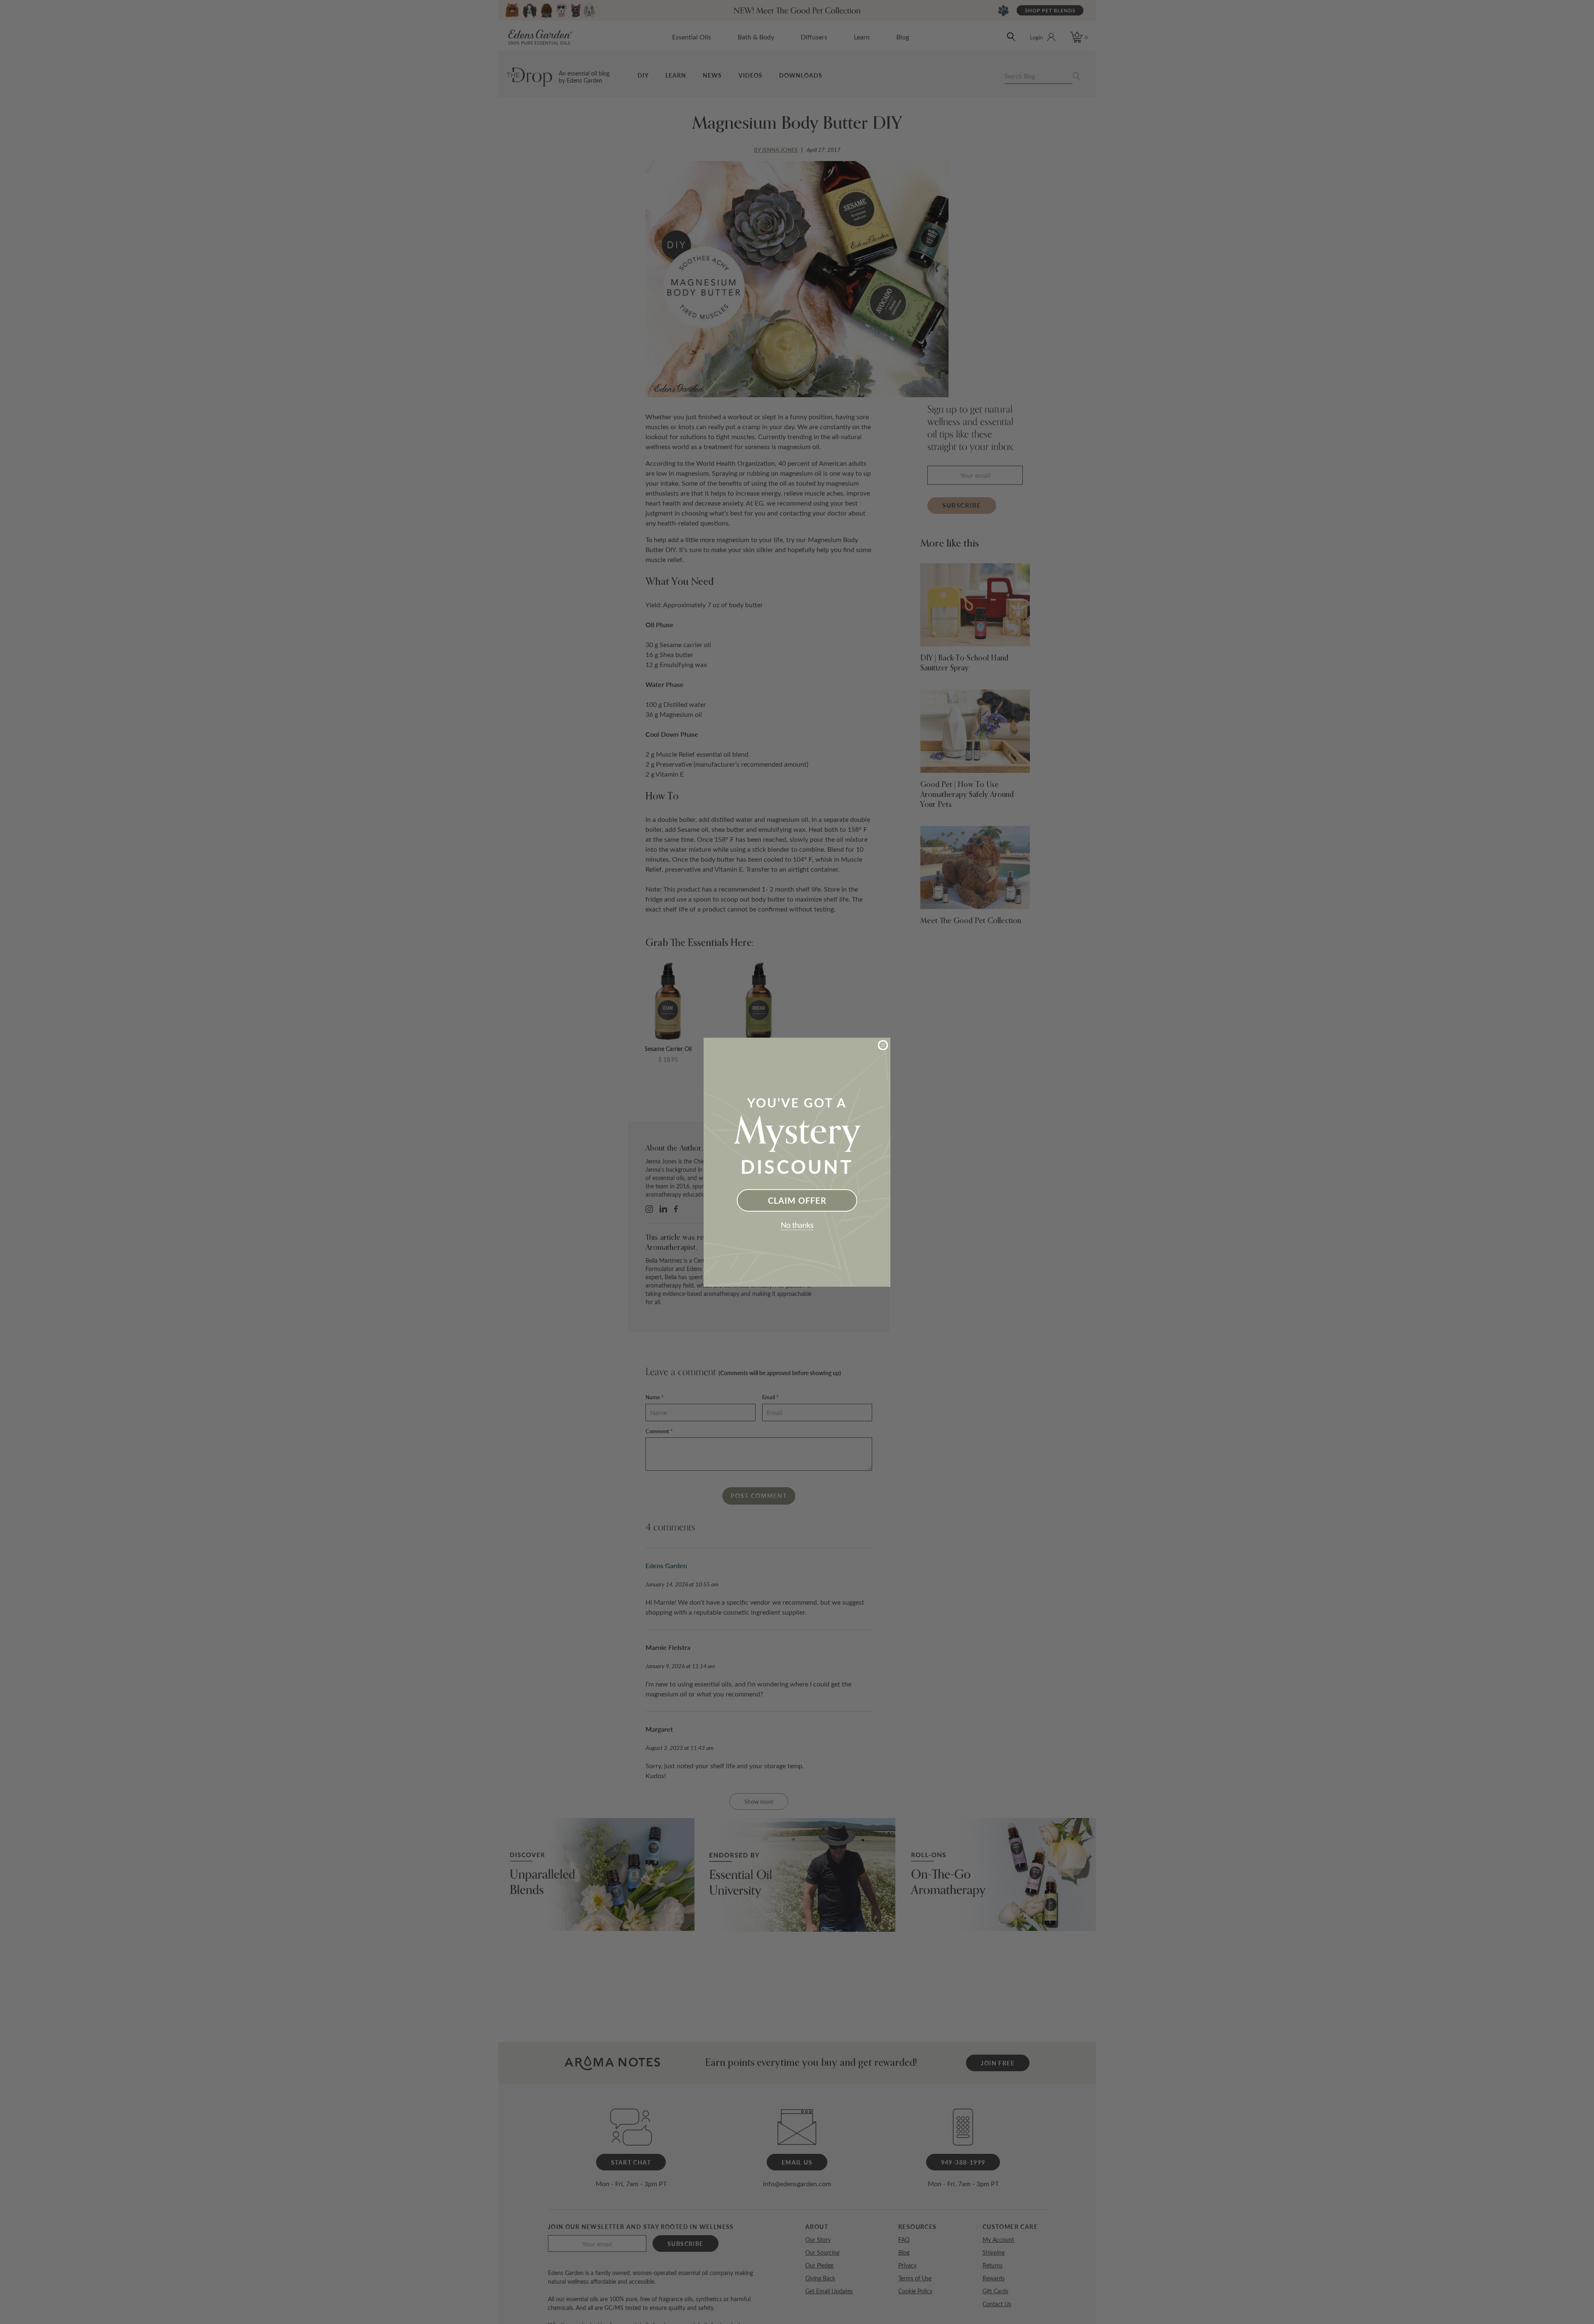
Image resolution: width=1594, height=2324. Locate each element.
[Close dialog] (883, 1045)
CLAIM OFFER (797, 1200)
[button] (797, 1226)
